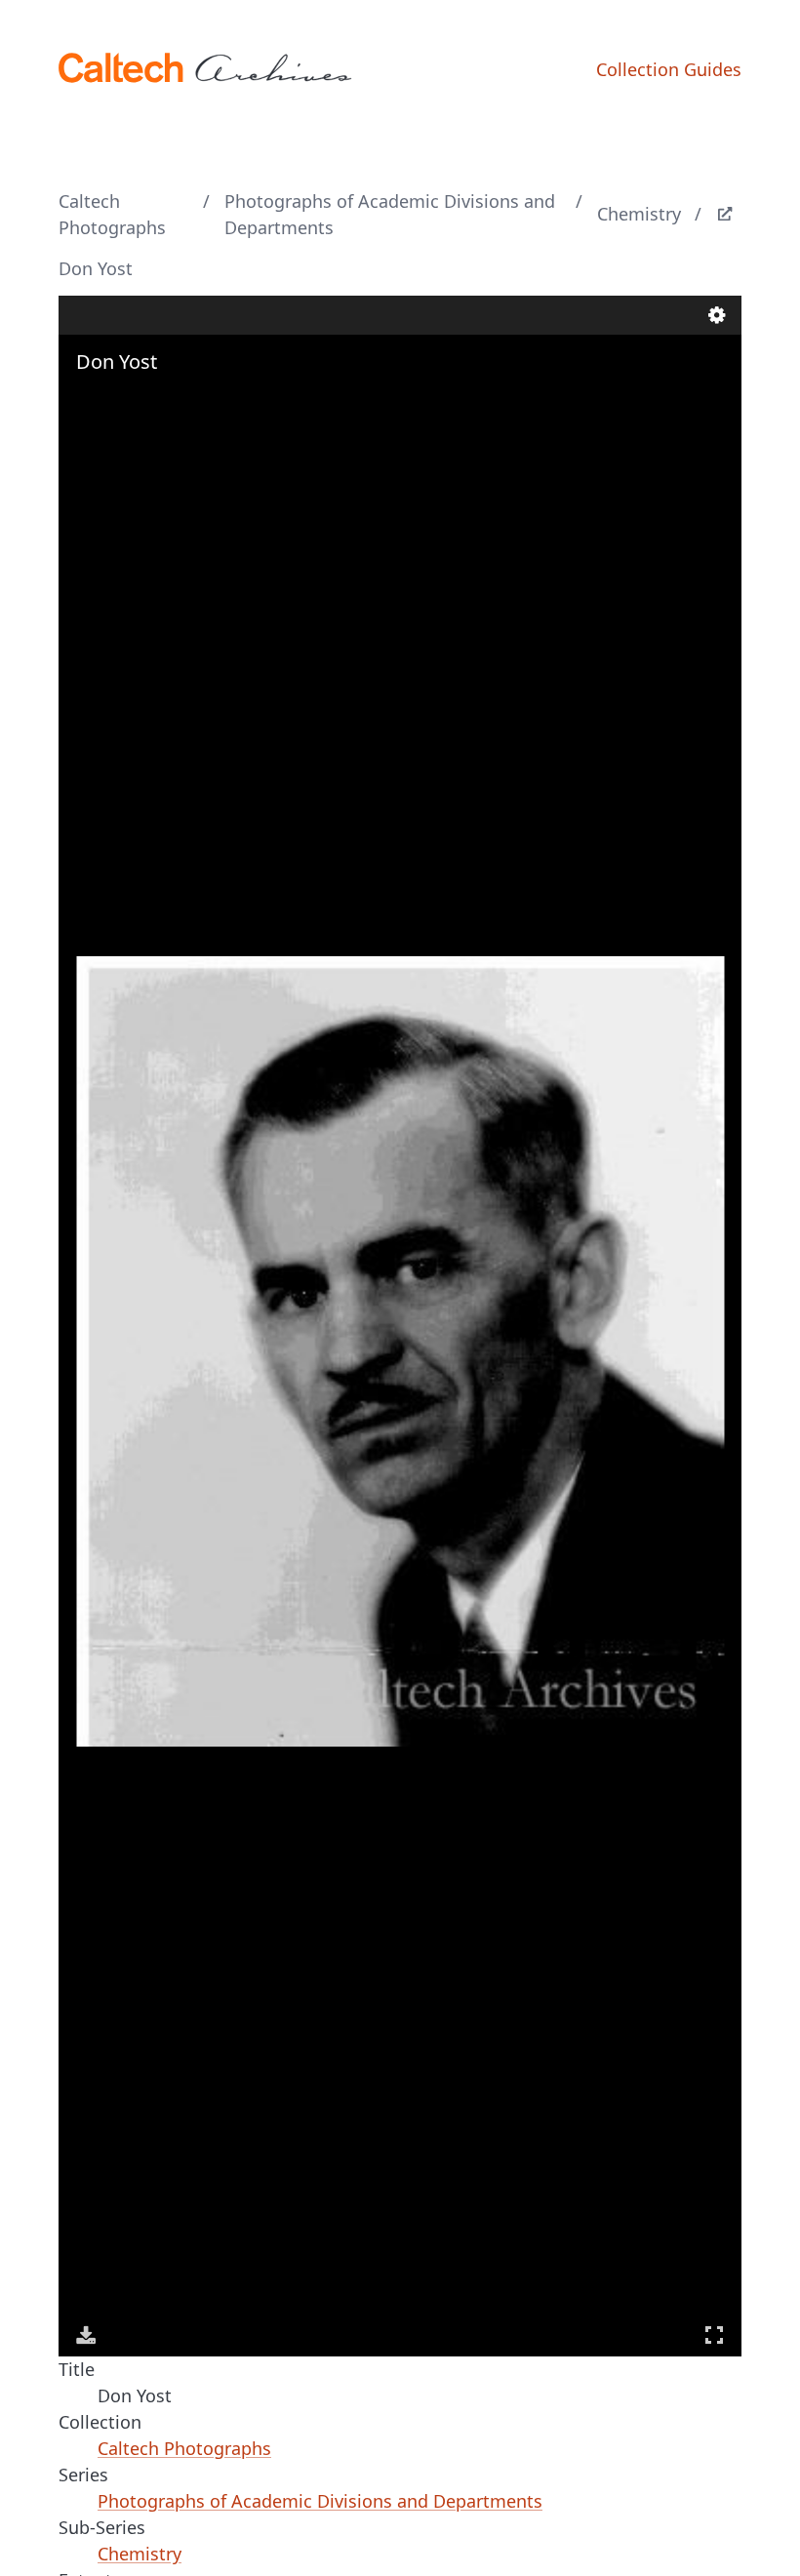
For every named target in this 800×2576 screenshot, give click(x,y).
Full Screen (714, 2335)
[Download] (86, 2335)
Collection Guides (669, 69)
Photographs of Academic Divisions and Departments (390, 214)
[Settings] (717, 315)
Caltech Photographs (112, 214)
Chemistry (639, 214)
